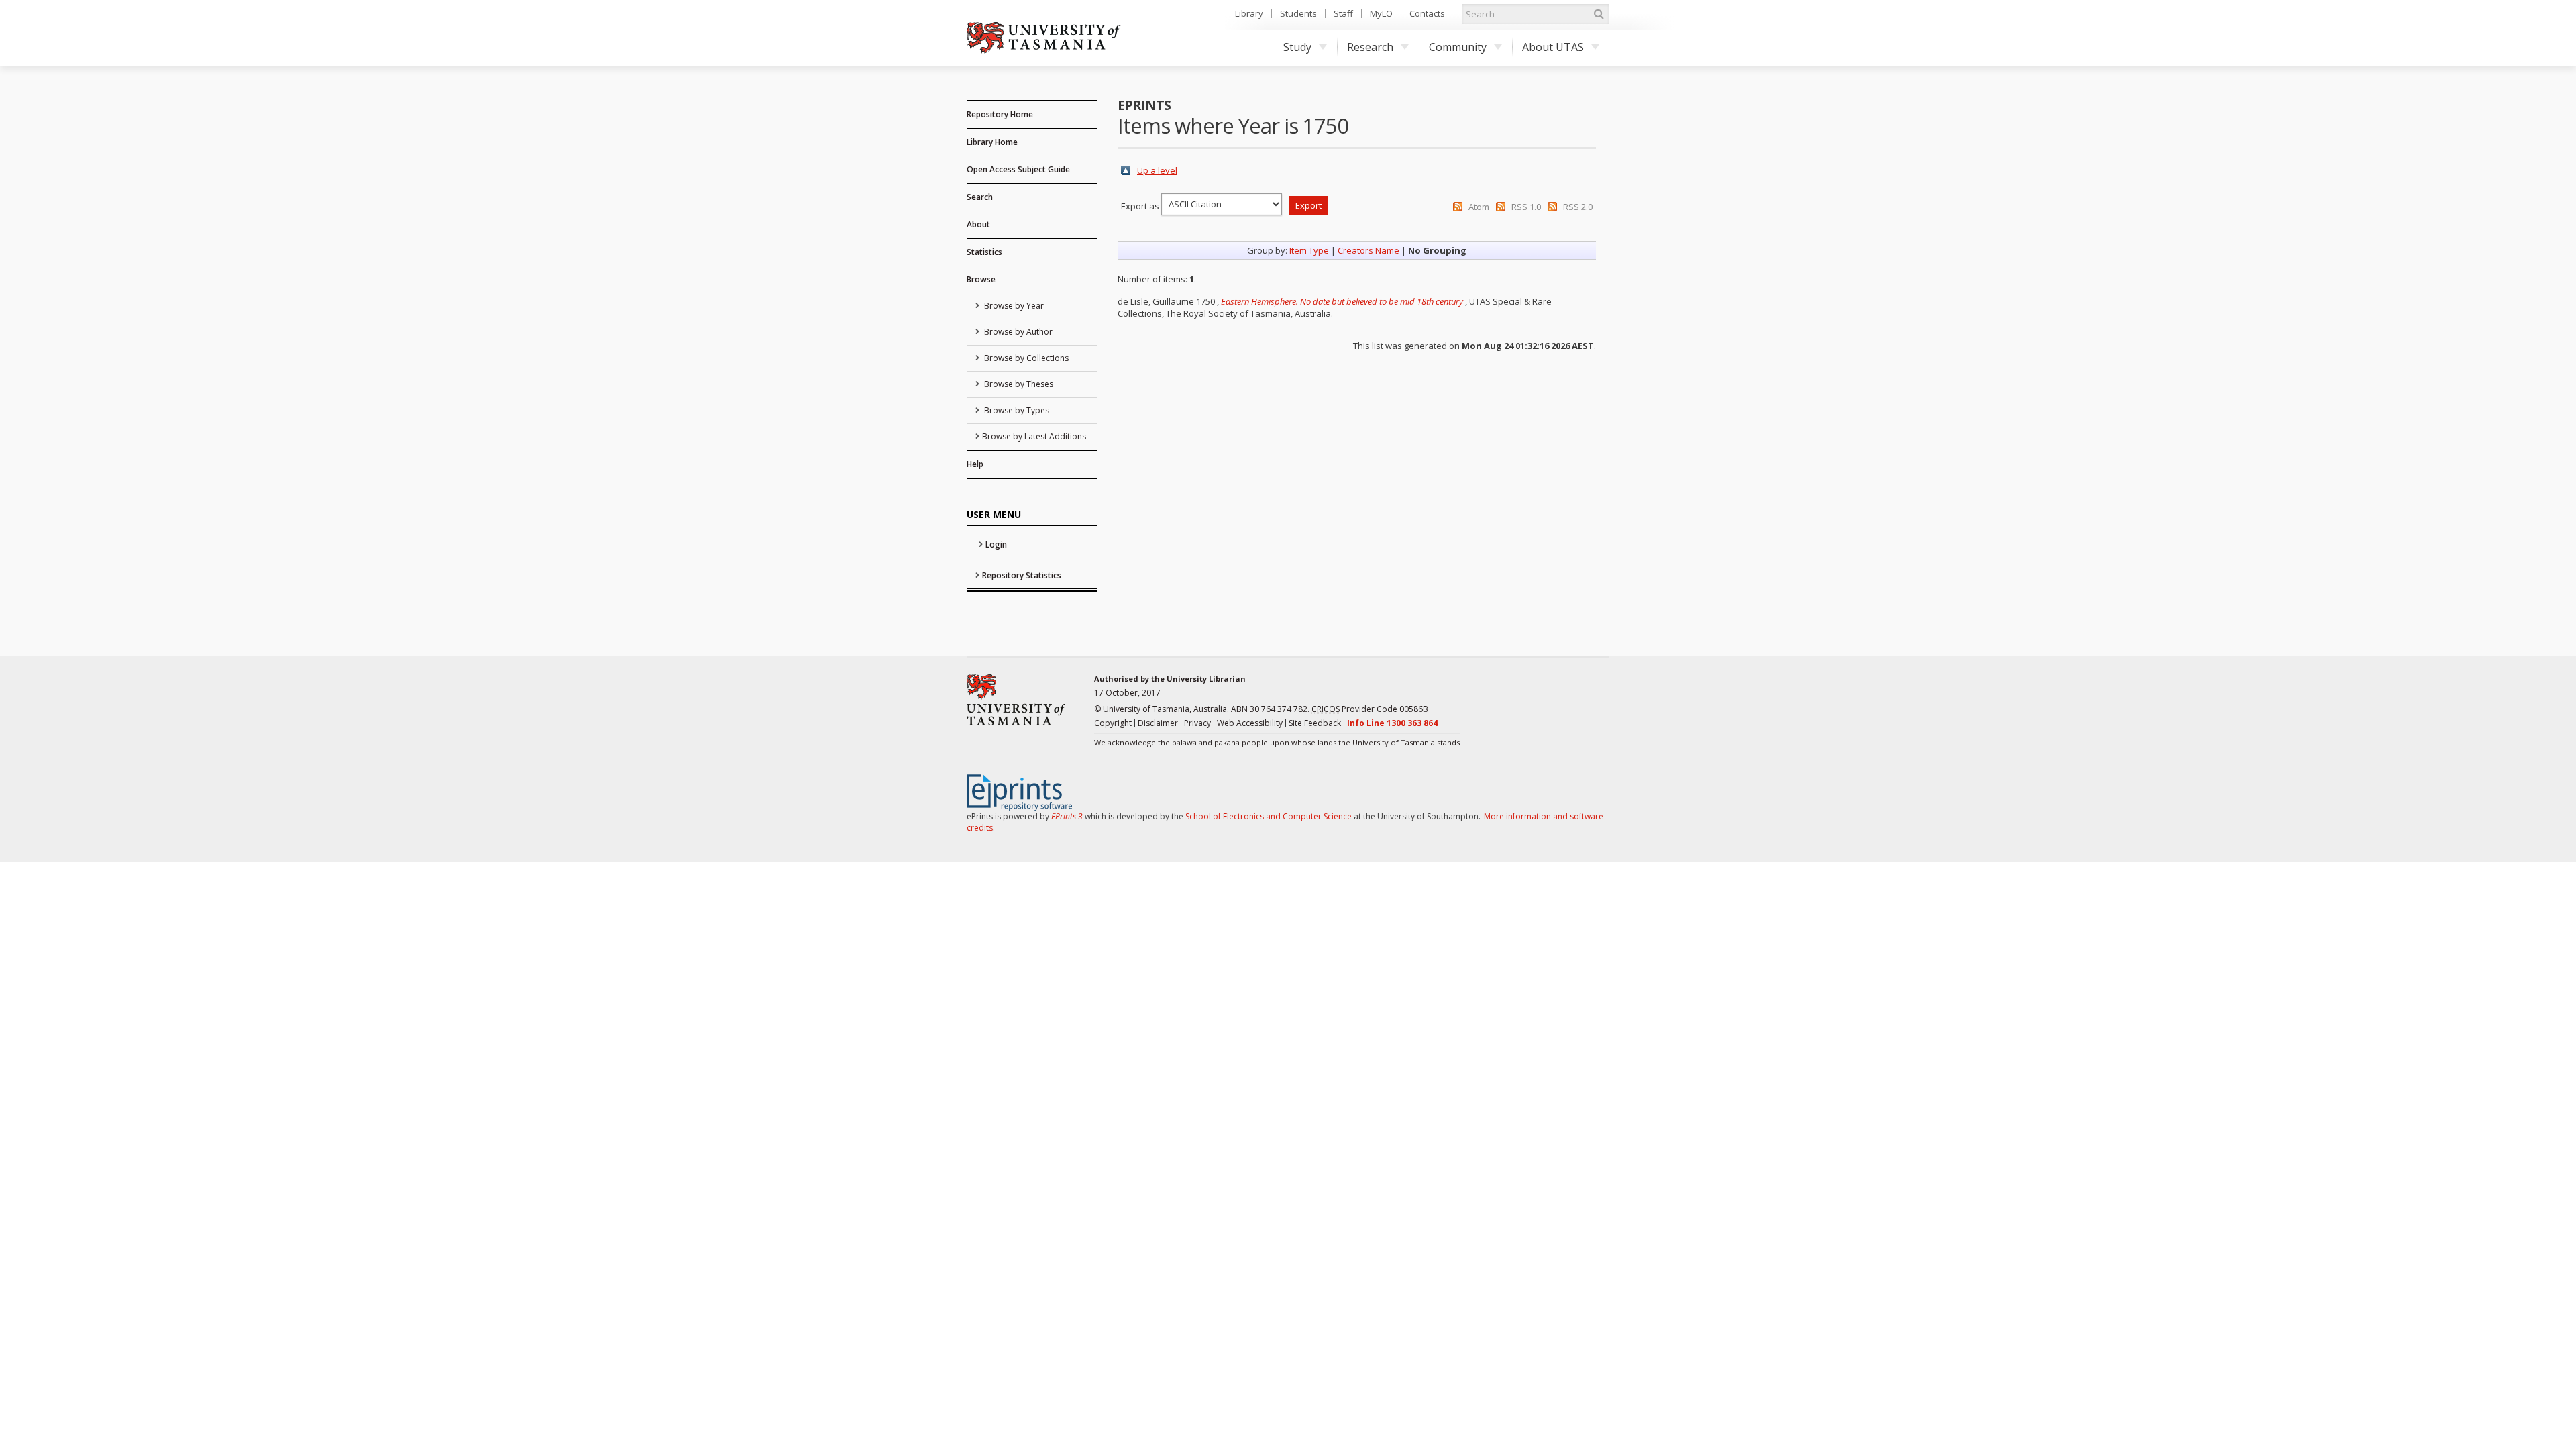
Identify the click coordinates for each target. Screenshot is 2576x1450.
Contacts (1427, 13)
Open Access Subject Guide (1018, 169)
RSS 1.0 (1526, 207)
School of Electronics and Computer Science (1269, 816)
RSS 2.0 (1578, 207)
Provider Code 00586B (1370, 709)
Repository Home (1000, 114)
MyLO (1381, 13)
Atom (1479, 207)
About (978, 224)
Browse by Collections (1025, 358)
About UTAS (1553, 47)
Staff (1343, 13)
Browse (981, 279)
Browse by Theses (1018, 384)
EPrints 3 (1067, 816)
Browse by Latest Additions (1034, 436)
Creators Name (1368, 250)
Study (1297, 47)
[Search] (1599, 14)
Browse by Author (1017, 332)
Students (1298, 13)
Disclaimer (1158, 723)
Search (980, 197)
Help (975, 464)
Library (1249, 13)
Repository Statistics (1022, 575)
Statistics (984, 252)
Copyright (1113, 723)
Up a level (1157, 170)
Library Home (992, 142)
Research (1370, 47)
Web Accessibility (1250, 723)
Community (1458, 47)
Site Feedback (1315, 723)
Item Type (1309, 250)
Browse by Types (1016, 410)
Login (996, 545)
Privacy (1197, 723)
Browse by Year (1013, 306)
